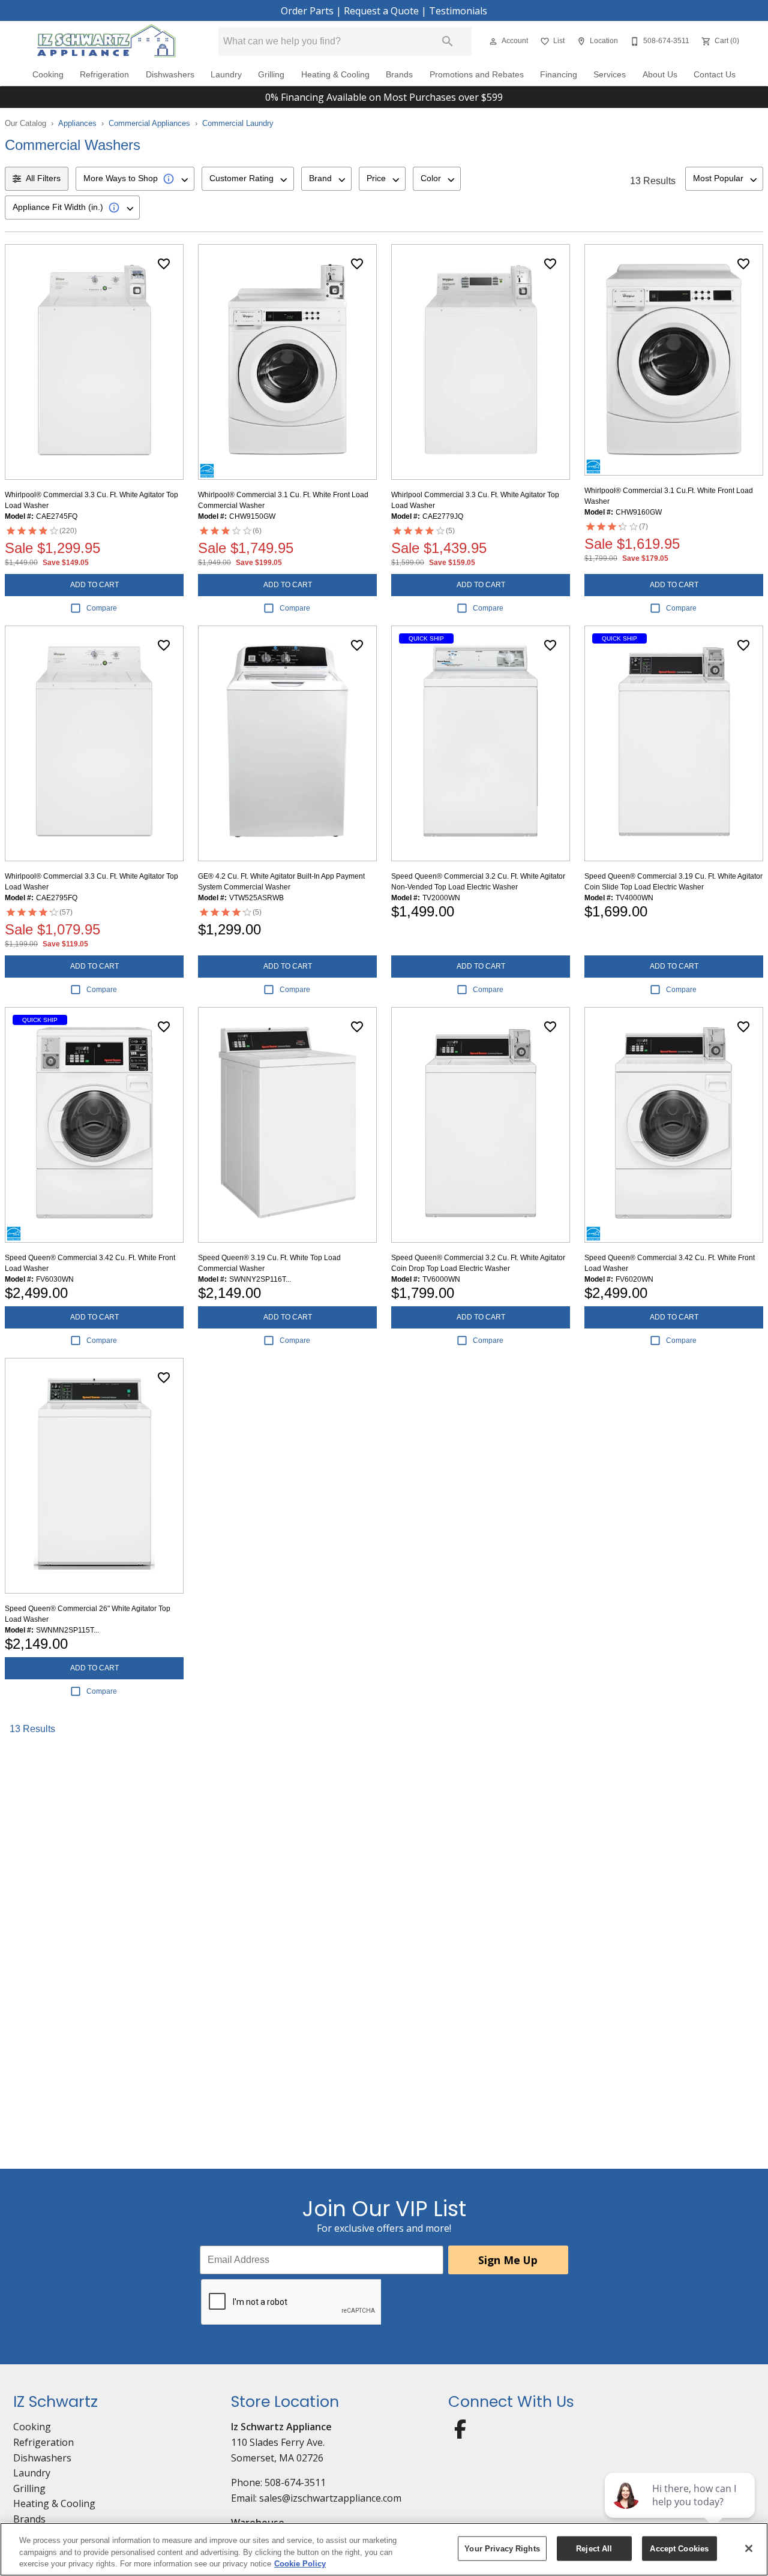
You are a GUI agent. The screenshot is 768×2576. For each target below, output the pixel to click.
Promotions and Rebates (477, 75)
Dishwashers (170, 75)
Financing (559, 75)
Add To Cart (94, 585)
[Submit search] (448, 41)
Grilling (271, 75)
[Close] (749, 2548)
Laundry (226, 75)
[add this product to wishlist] (164, 264)
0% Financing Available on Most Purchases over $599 (384, 97)
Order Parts (307, 11)
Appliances (77, 123)
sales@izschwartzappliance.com (330, 2498)
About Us (660, 75)
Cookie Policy (300, 2564)
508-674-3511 (295, 2482)
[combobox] (135, 179)
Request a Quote (381, 11)
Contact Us (715, 75)
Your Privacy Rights (502, 2548)
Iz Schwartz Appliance (281, 2427)
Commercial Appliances (149, 123)
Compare (102, 608)
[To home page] (106, 41)
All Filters (43, 178)
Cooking (48, 75)
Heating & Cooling (335, 75)
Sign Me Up (508, 2260)
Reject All (594, 2548)
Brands (399, 75)
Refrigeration (104, 75)
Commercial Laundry (238, 123)
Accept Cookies (679, 2548)
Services (610, 75)
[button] (493, 41)
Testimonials (458, 11)
